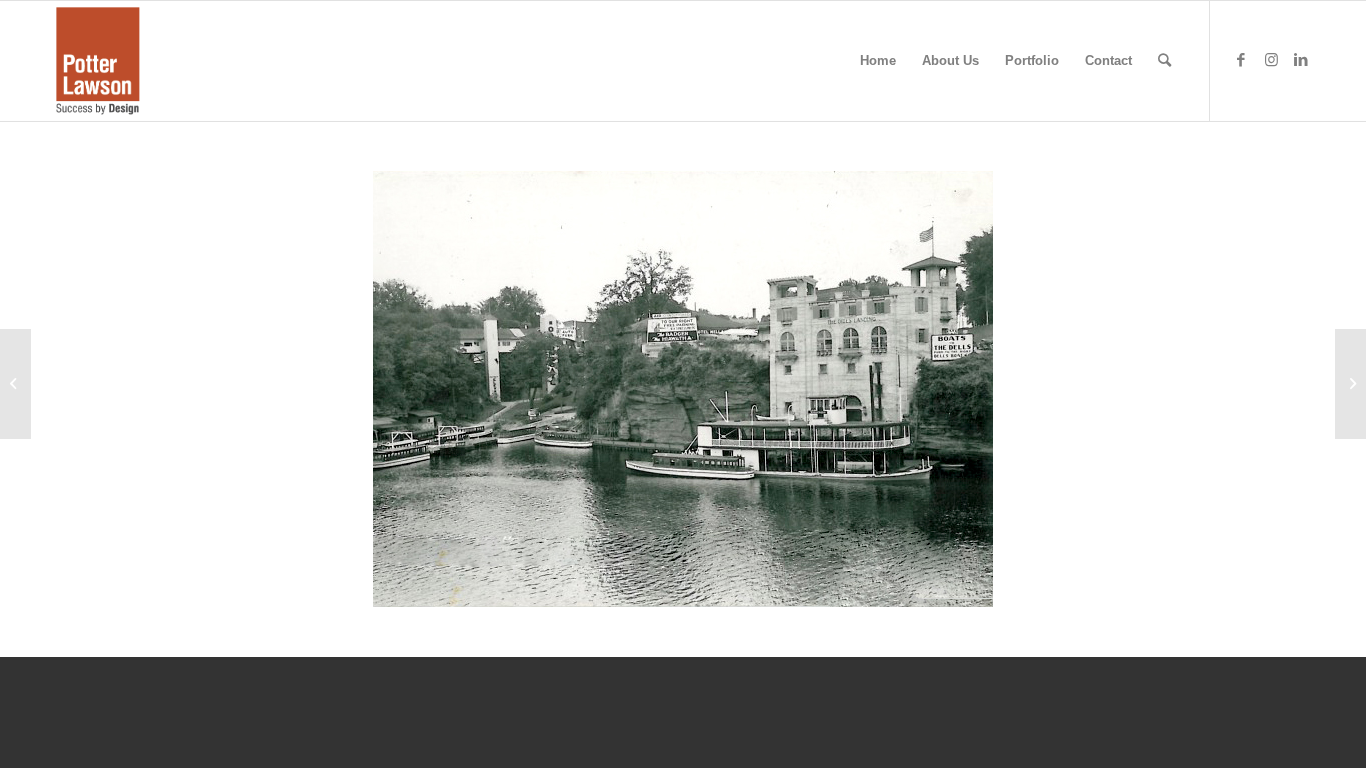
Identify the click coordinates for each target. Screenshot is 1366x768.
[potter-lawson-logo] (98, 61)
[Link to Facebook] (1241, 60)
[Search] (1164, 61)
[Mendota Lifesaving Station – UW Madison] (1350, 384)
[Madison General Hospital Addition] (15, 384)
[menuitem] (878, 61)
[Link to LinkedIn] (1301, 60)
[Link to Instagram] (1271, 60)
